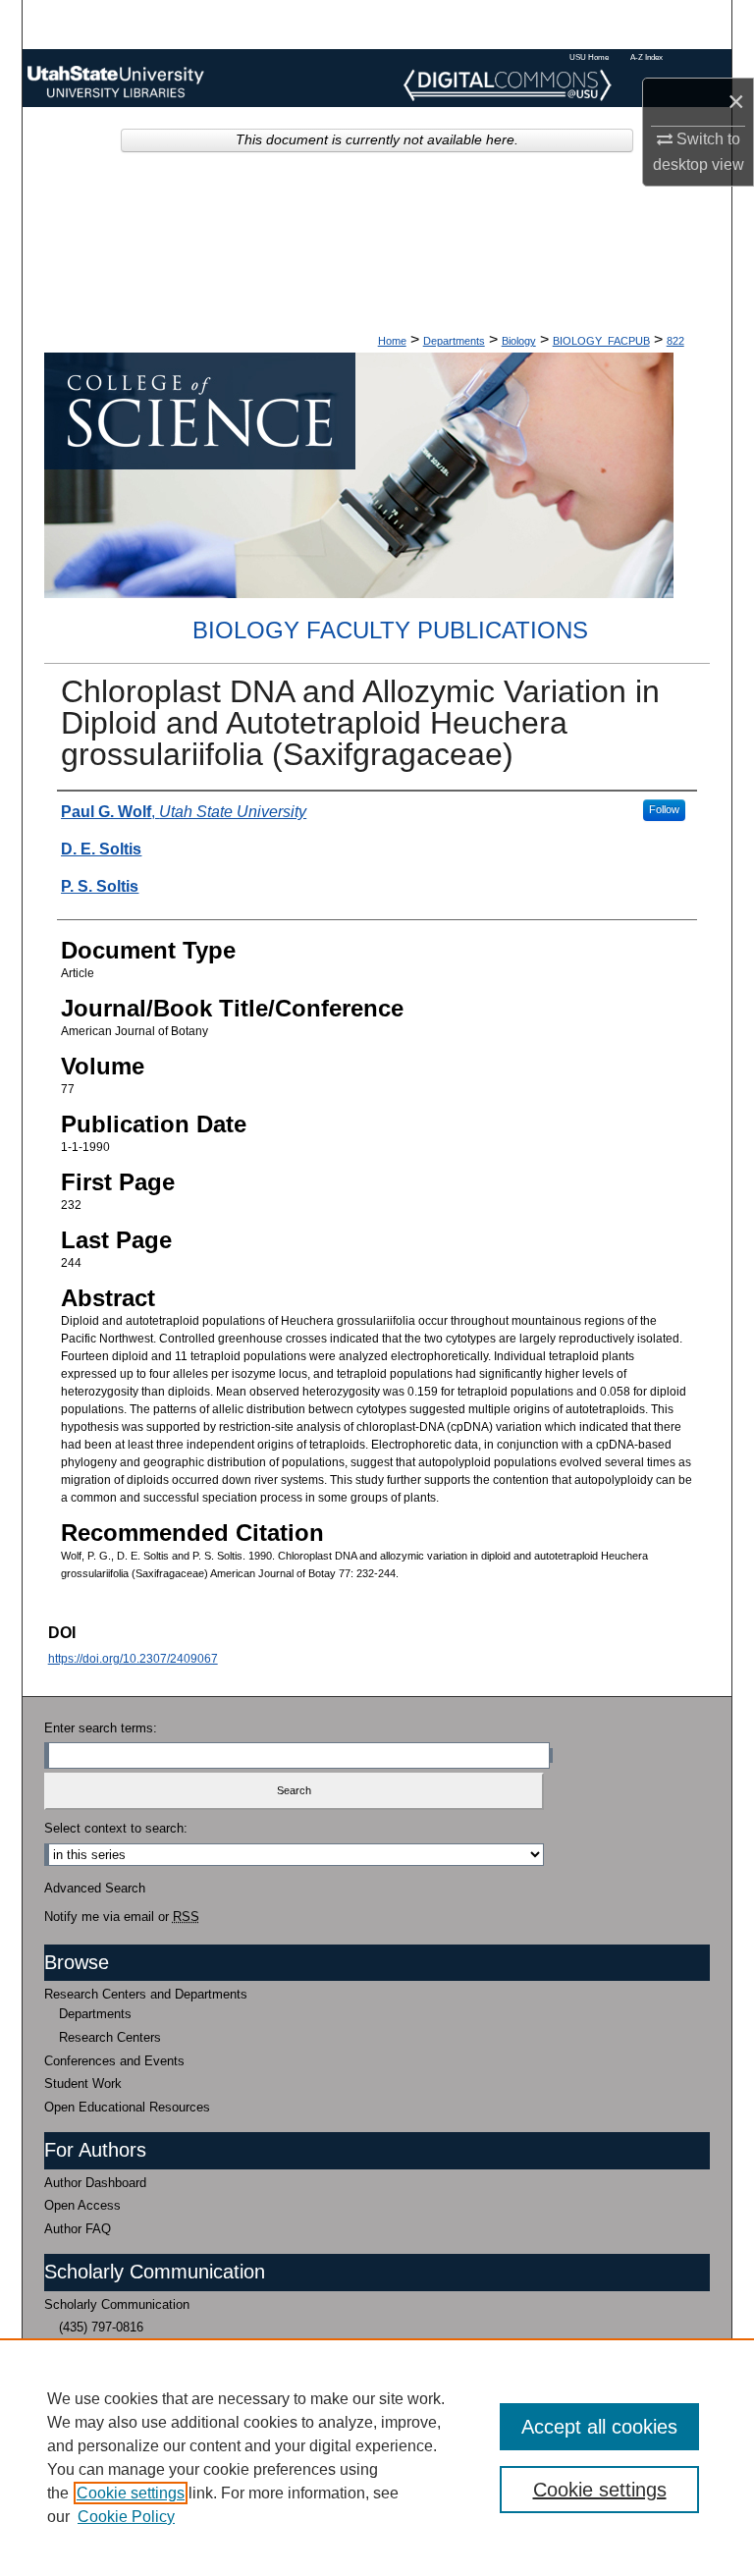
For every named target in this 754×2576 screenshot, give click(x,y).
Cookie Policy (126, 2517)
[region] (377, 2457)
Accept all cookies (599, 2427)
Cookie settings (131, 2493)
